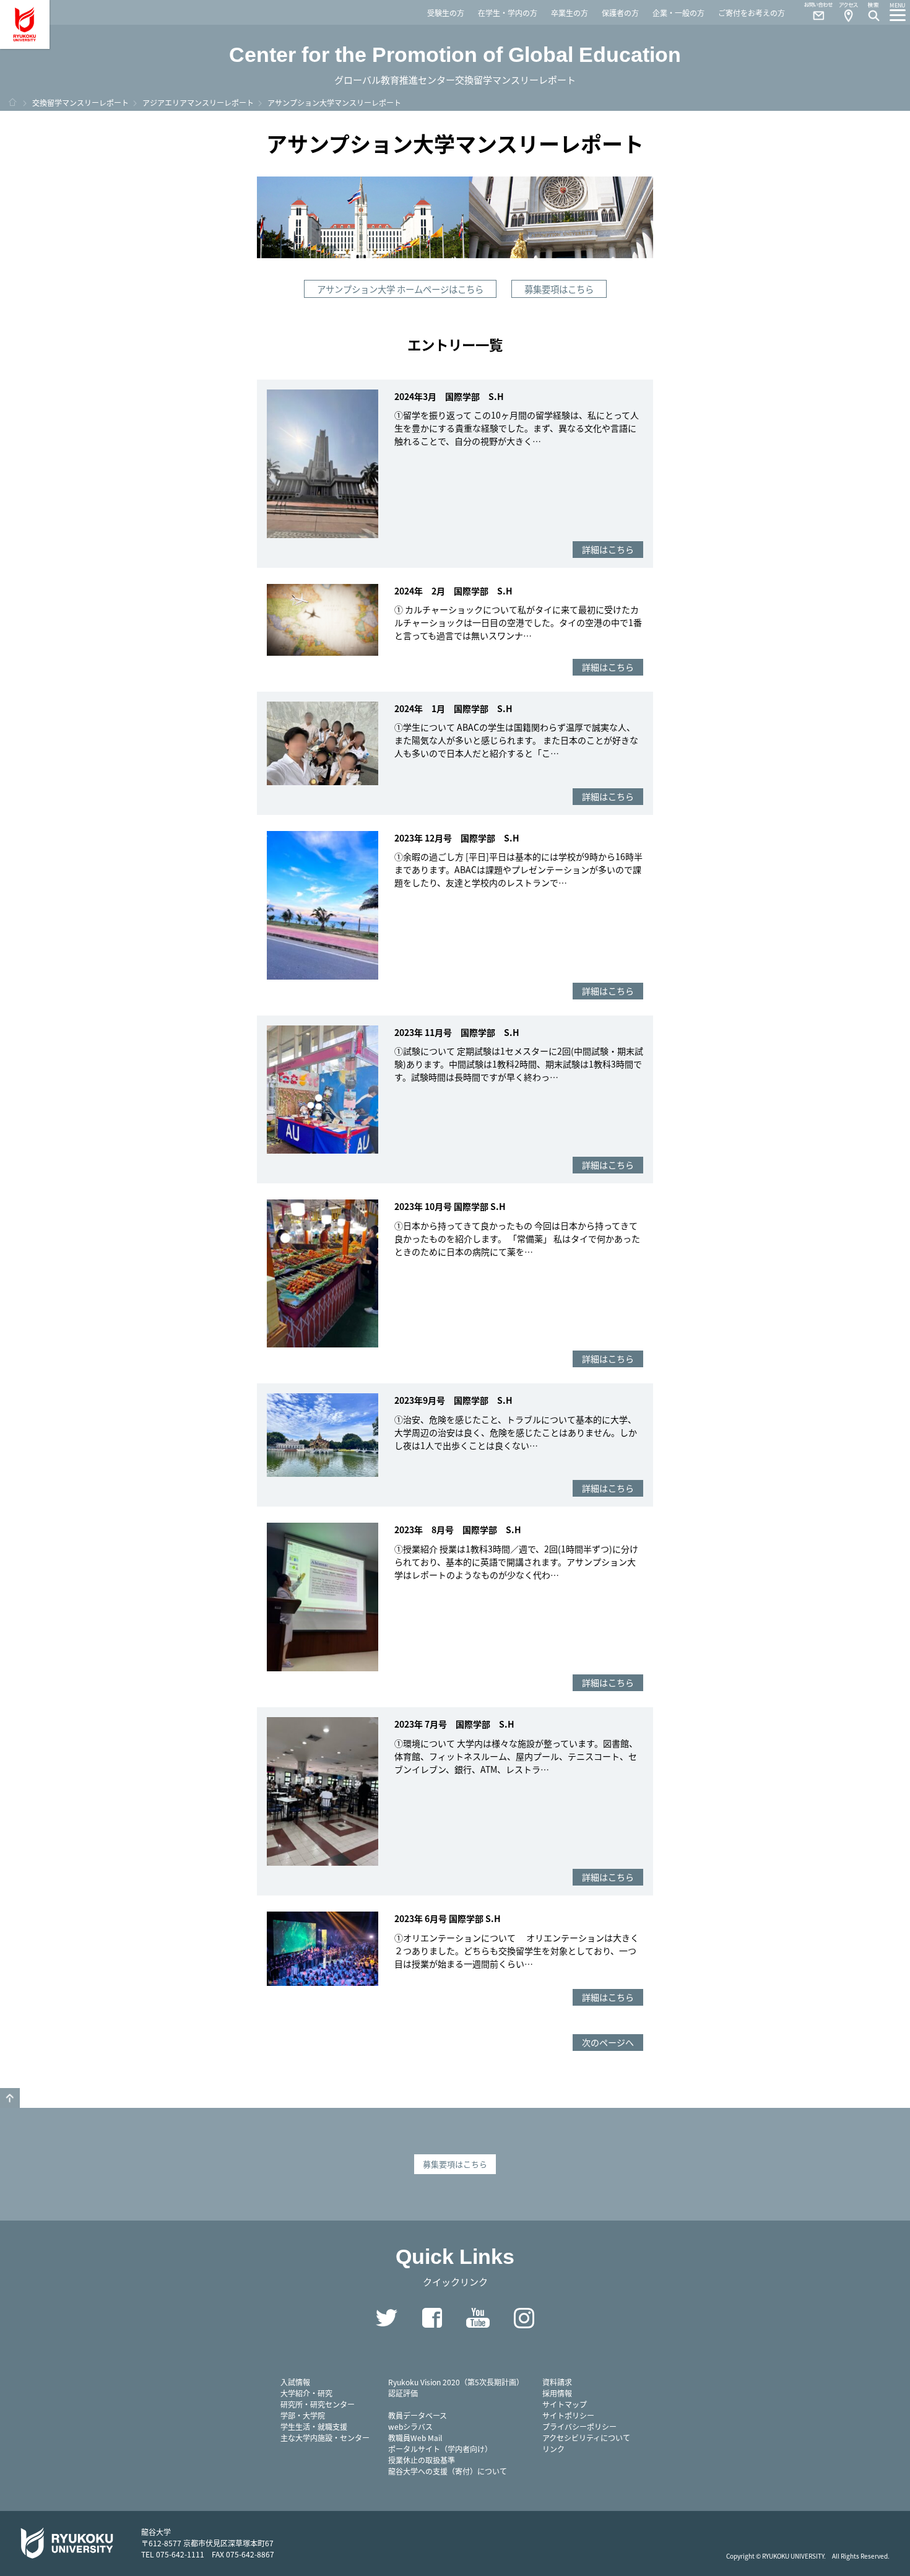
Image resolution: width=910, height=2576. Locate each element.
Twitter (386, 2318)
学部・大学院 (303, 2415)
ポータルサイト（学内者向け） (440, 2449)
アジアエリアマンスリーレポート (198, 102)
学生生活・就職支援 (314, 2426)
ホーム (12, 102)
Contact (813, 12)
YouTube (478, 2318)
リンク (553, 2449)
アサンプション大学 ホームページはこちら (400, 289)
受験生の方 (446, 13)
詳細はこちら (608, 549)
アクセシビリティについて (586, 2438)
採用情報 (557, 2393)
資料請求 (557, 2382)
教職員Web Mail (415, 2438)
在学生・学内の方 (508, 13)
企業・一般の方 (678, 13)
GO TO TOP (10, 2098)
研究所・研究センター (318, 2404)
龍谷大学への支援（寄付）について (448, 2471)
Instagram (524, 2318)
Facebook (432, 2318)
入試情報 (295, 2382)
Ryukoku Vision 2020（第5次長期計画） (456, 2382)
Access (848, 12)
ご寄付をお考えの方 (752, 13)
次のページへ (608, 2042)
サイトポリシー (568, 2415)
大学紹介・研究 (306, 2393)
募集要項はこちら (559, 289)
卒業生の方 (570, 13)
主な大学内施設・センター (325, 2438)
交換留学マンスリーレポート (80, 102)
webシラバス (410, 2426)
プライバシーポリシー (579, 2426)
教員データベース (418, 2415)
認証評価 (403, 2393)
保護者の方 (620, 13)
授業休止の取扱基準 (422, 2460)
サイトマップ (565, 2404)
